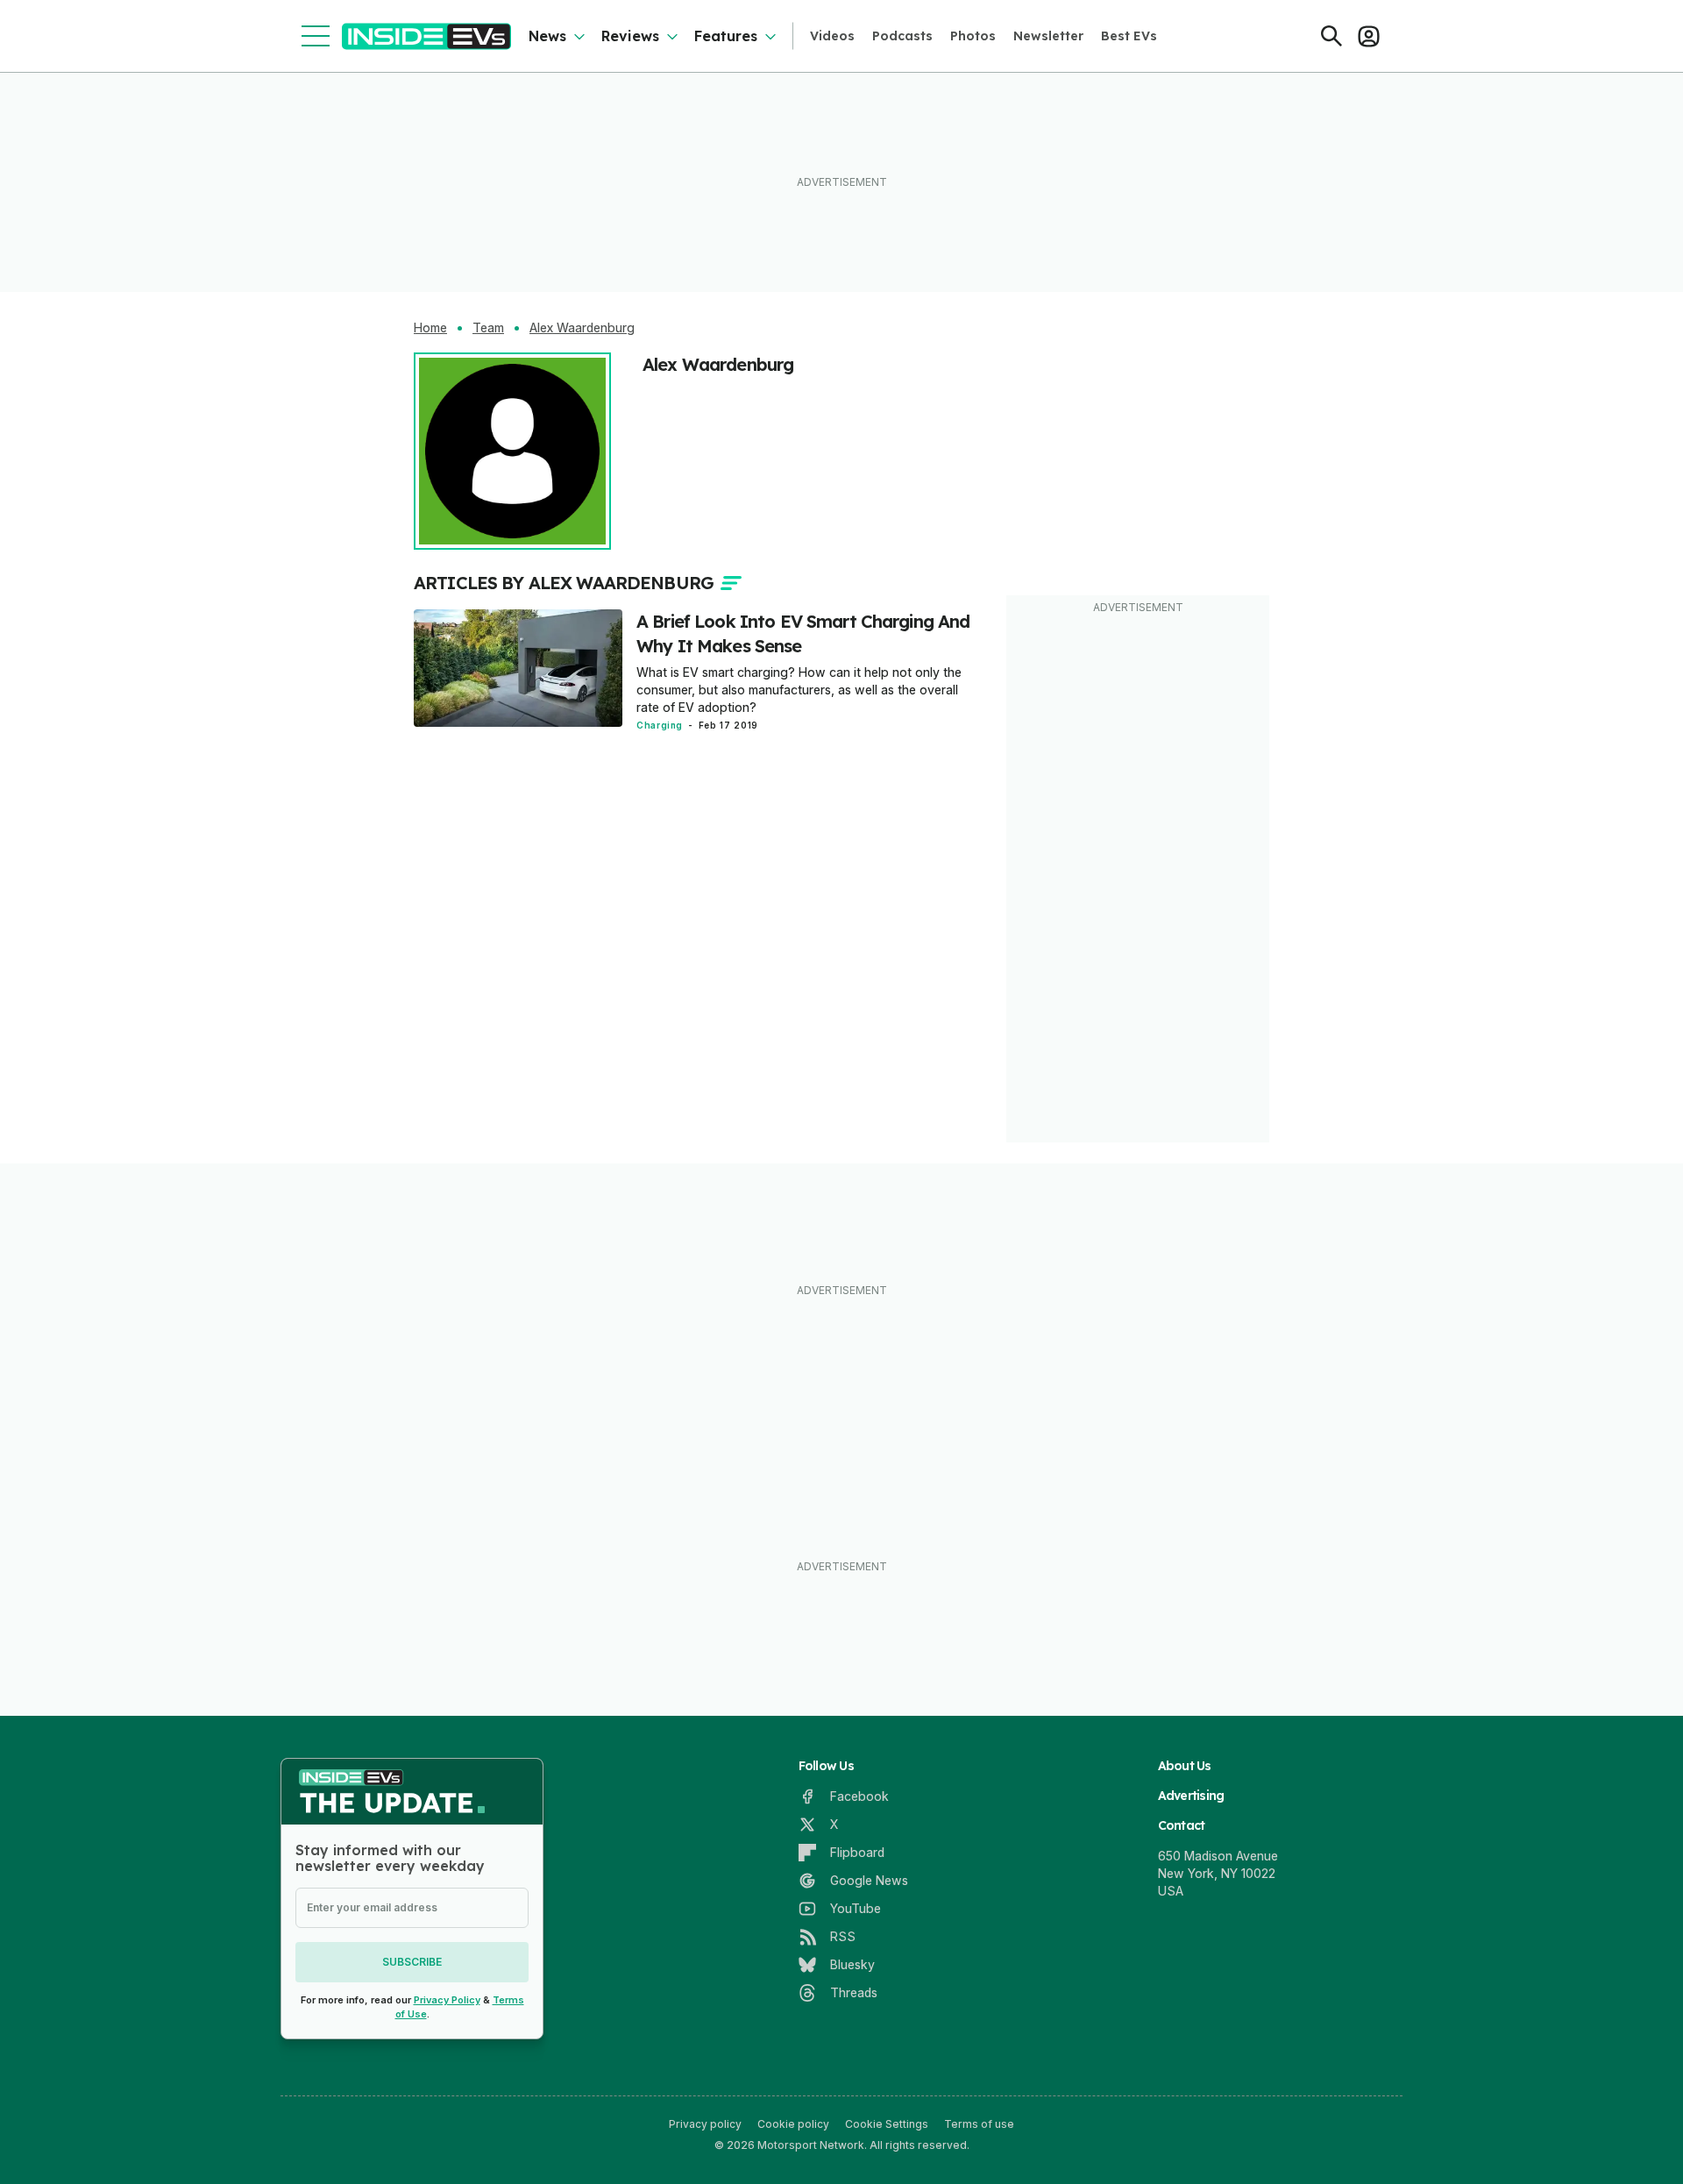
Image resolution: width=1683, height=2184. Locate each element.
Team (488, 328)
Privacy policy (705, 2124)
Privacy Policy (447, 2000)
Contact (1182, 1825)
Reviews (630, 36)
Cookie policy (793, 2124)
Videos (832, 36)
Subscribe (412, 1962)
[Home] (426, 36)
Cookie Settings (887, 2124)
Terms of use (979, 2124)
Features (726, 36)
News (547, 36)
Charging (660, 725)
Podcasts (902, 36)
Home (430, 328)
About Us (1185, 1766)
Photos (973, 36)
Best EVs (1129, 36)
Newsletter (1048, 36)
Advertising (1191, 1796)
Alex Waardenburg (582, 328)
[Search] (1331, 36)
